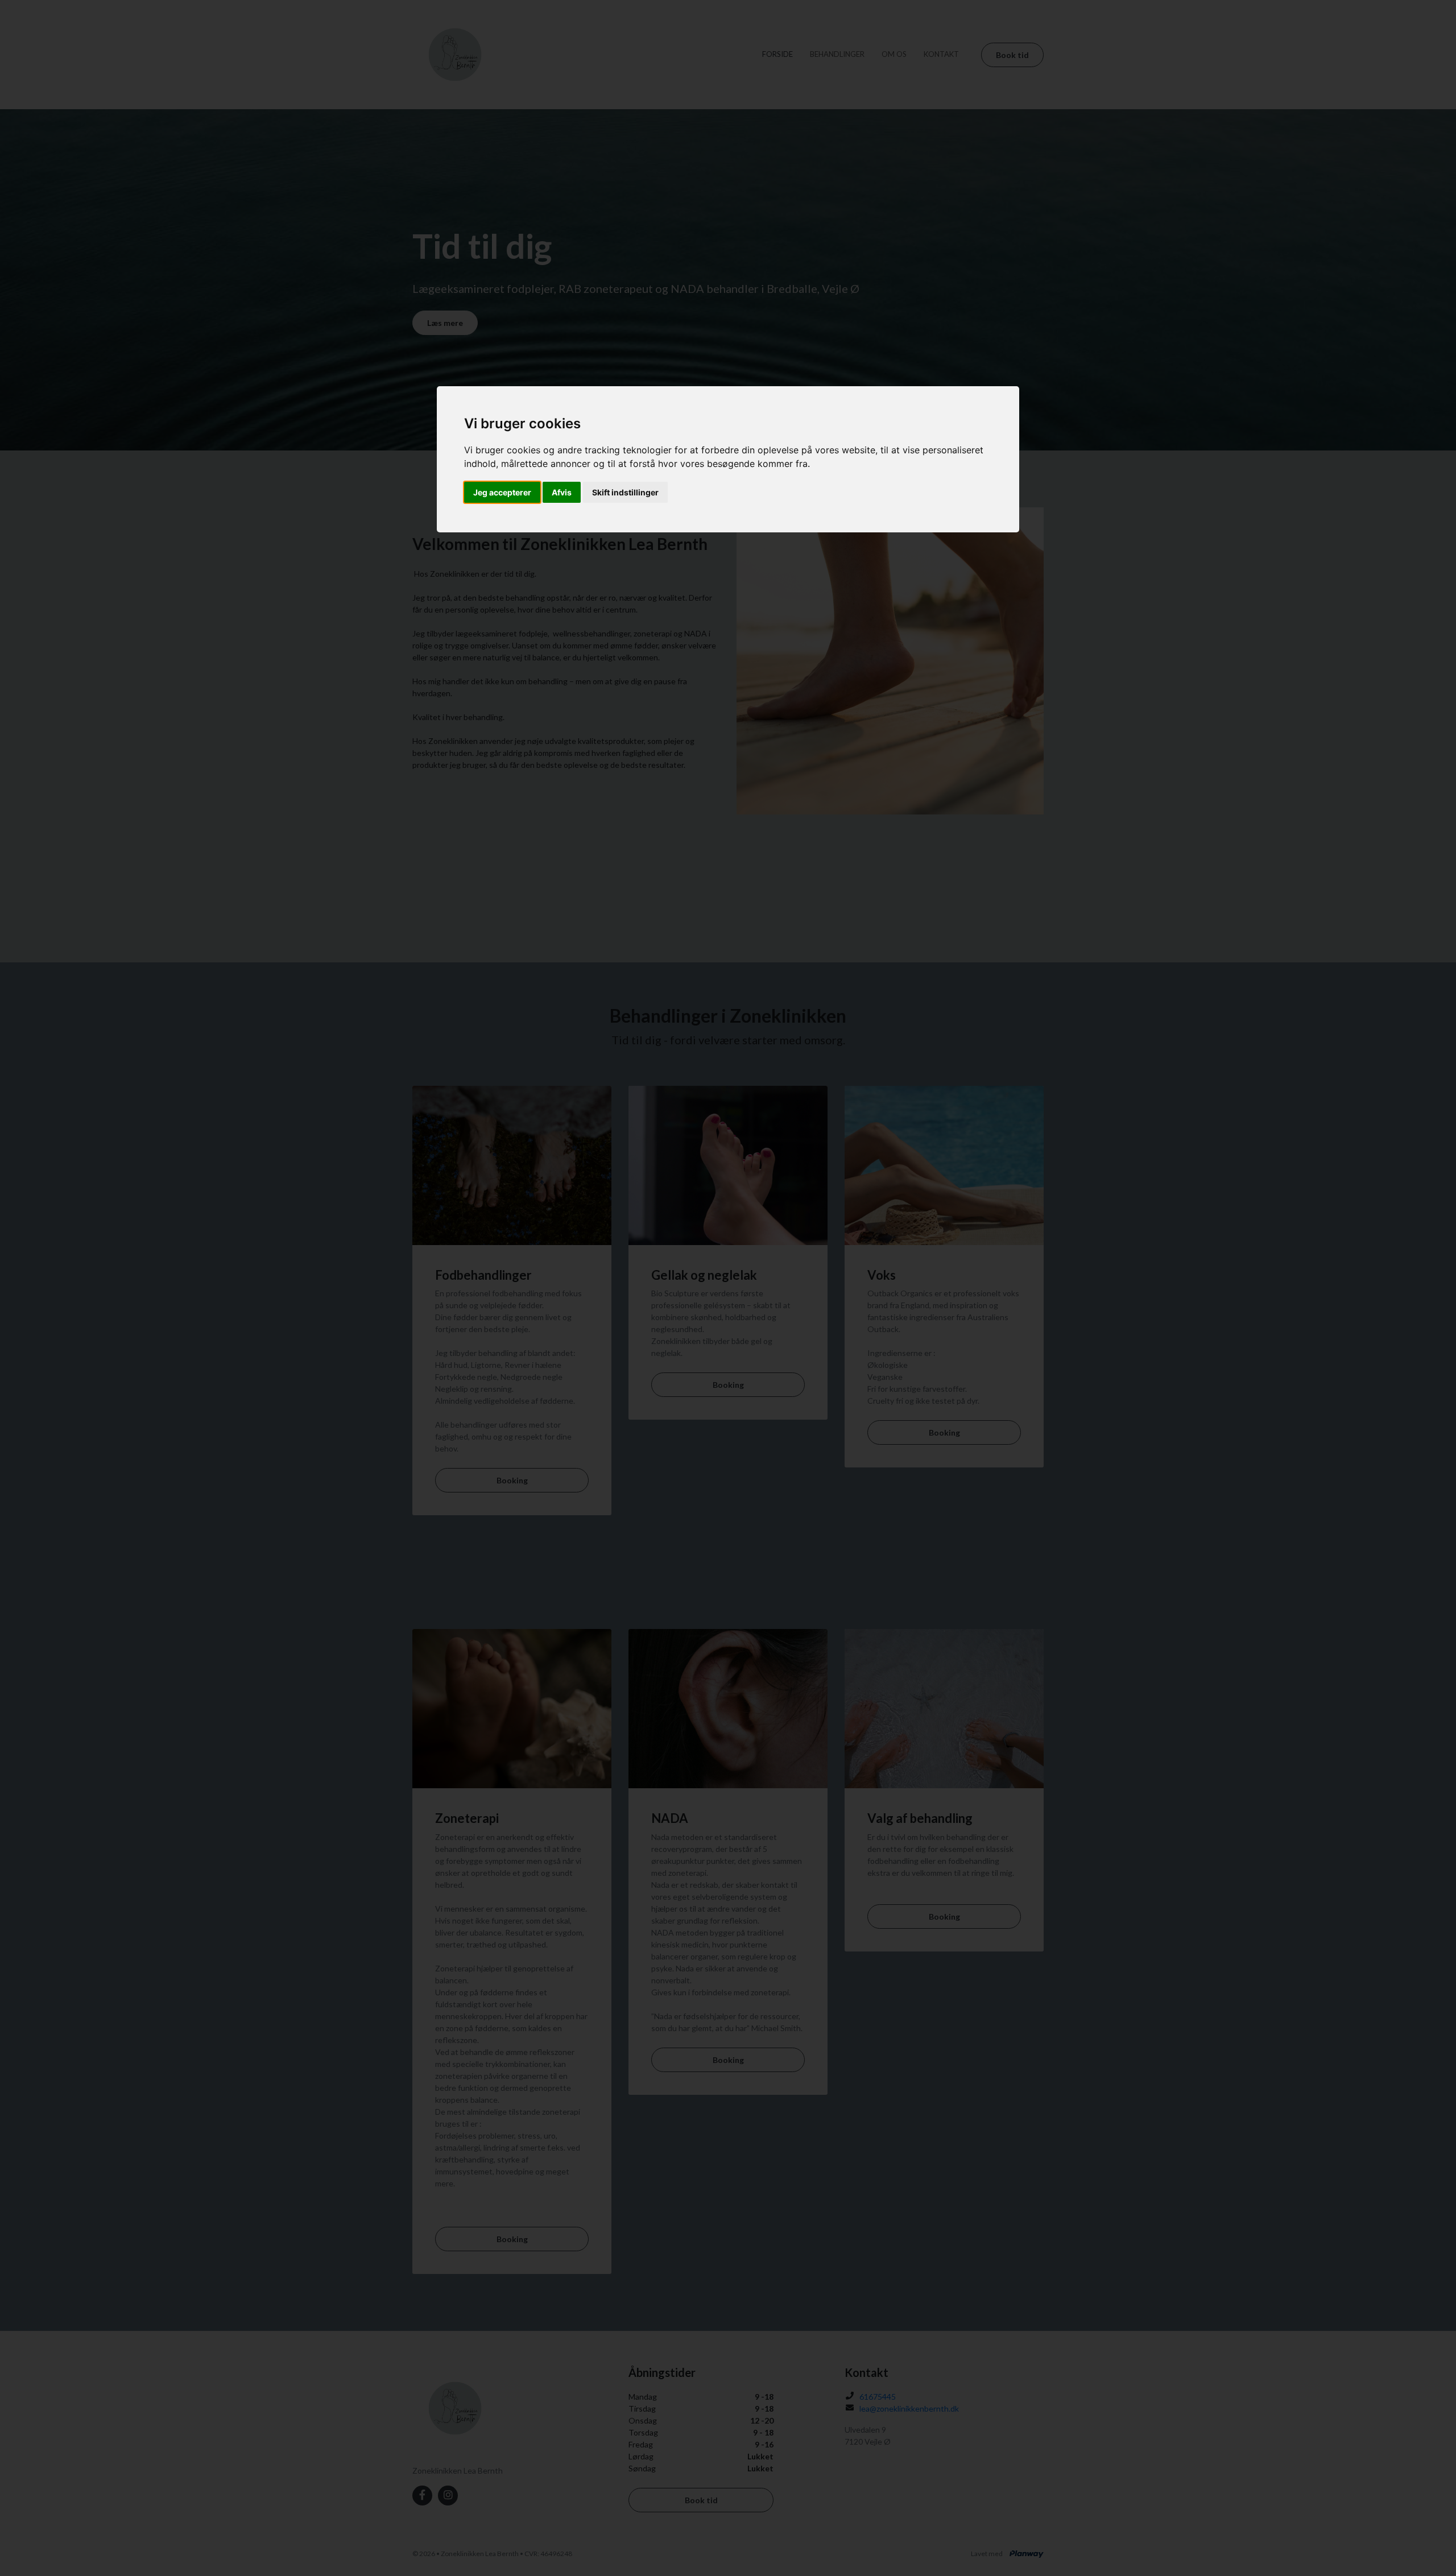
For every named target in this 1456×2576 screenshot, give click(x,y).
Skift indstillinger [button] (625, 492)
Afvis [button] (562, 492)
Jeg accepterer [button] (502, 492)
